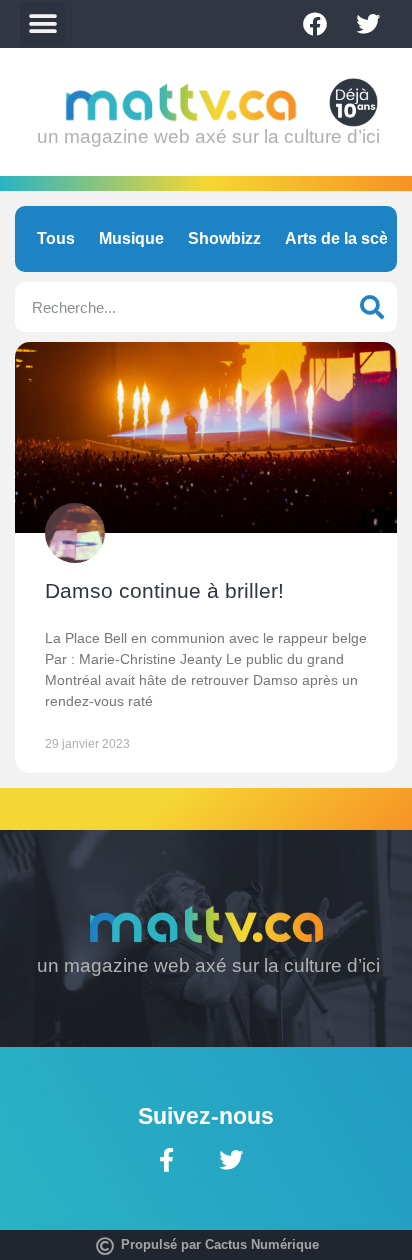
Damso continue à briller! (164, 590)
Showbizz (224, 238)
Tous (56, 238)
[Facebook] (315, 24)
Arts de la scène (346, 238)
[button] (42, 24)
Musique (131, 238)
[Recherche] (372, 307)
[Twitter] (368, 24)
